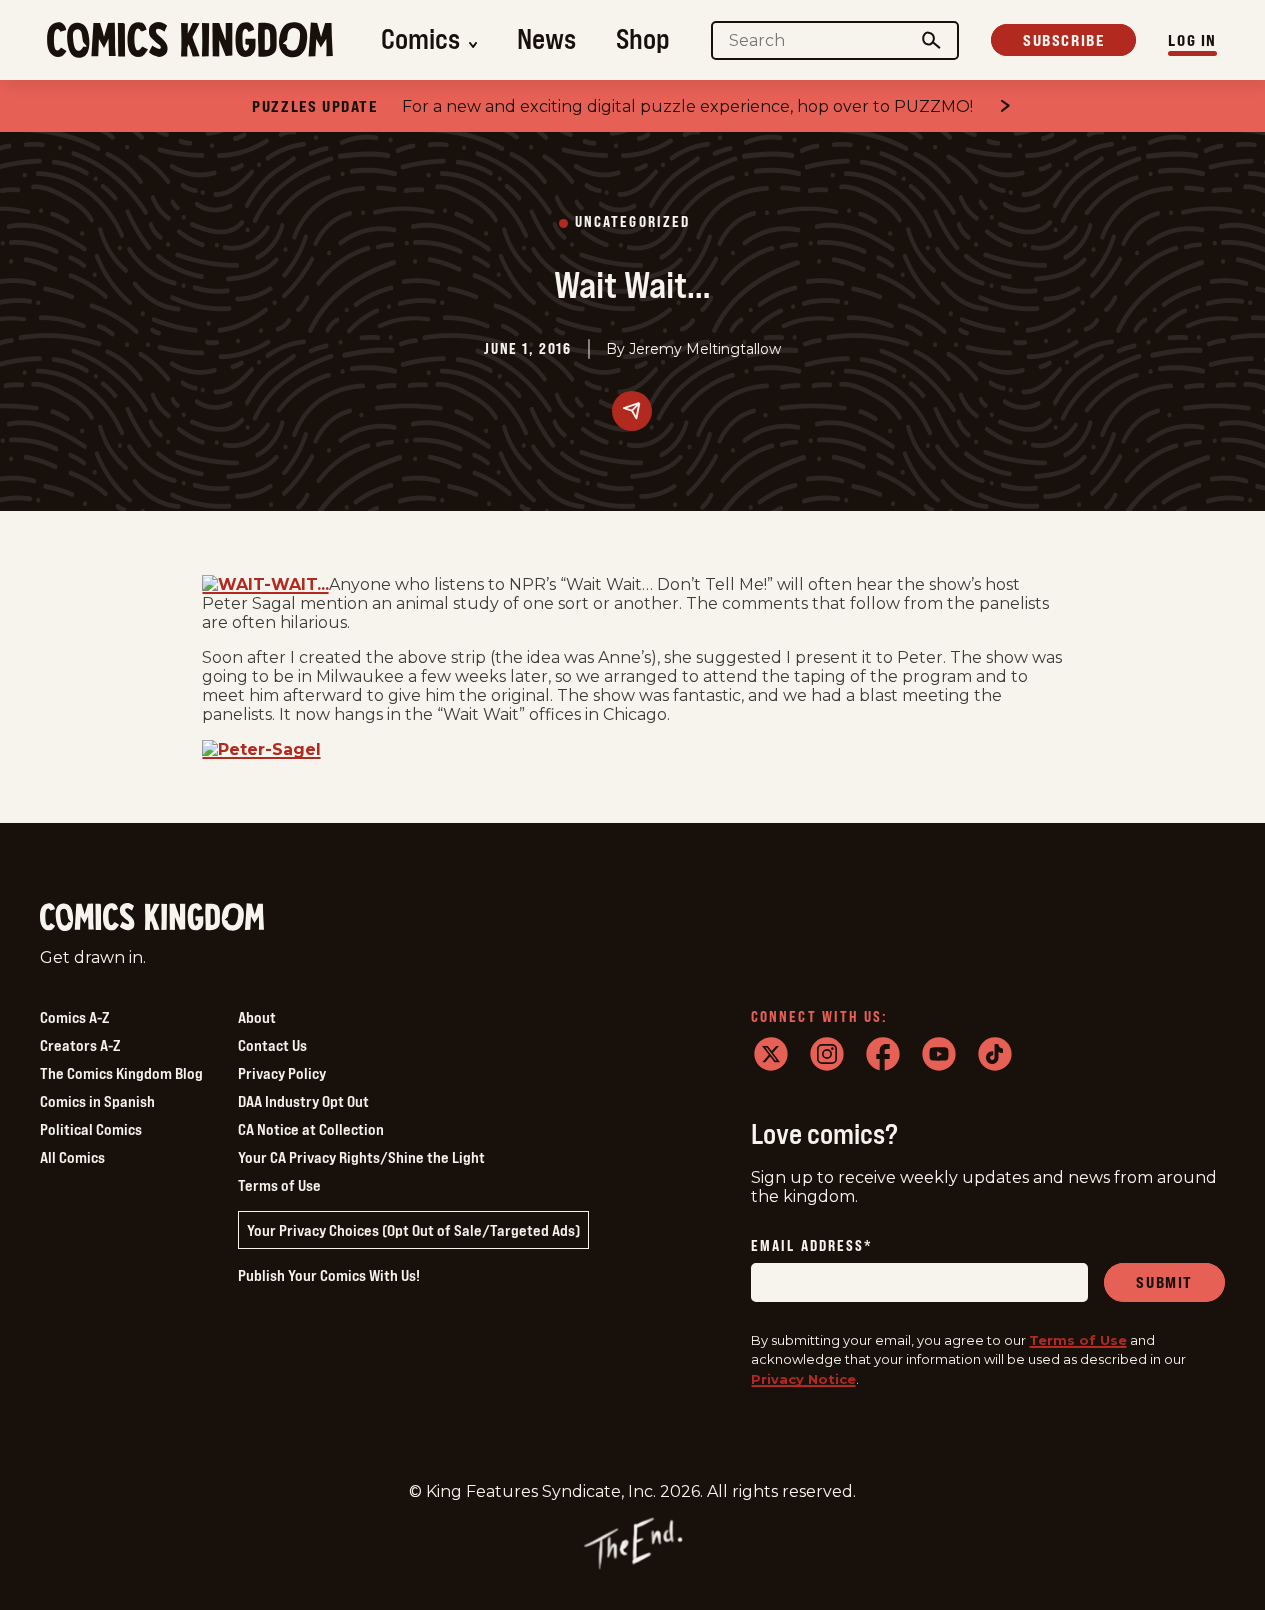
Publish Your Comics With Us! (329, 1275)
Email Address (812, 1246)
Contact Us (272, 1045)
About (257, 1017)
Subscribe (1063, 40)
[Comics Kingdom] (152, 917)
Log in (1192, 40)
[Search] (932, 40)
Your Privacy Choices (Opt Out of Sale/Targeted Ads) (413, 1230)
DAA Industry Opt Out (303, 1101)
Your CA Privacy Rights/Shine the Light (361, 1157)
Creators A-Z (80, 1045)
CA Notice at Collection (311, 1129)
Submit (1164, 1282)
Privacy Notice (803, 1379)
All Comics (72, 1157)
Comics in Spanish (97, 1101)
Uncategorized (632, 222)
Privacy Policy (282, 1073)
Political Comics (91, 1129)
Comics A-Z (74, 1017)
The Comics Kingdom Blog (121, 1073)
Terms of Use (279, 1185)
